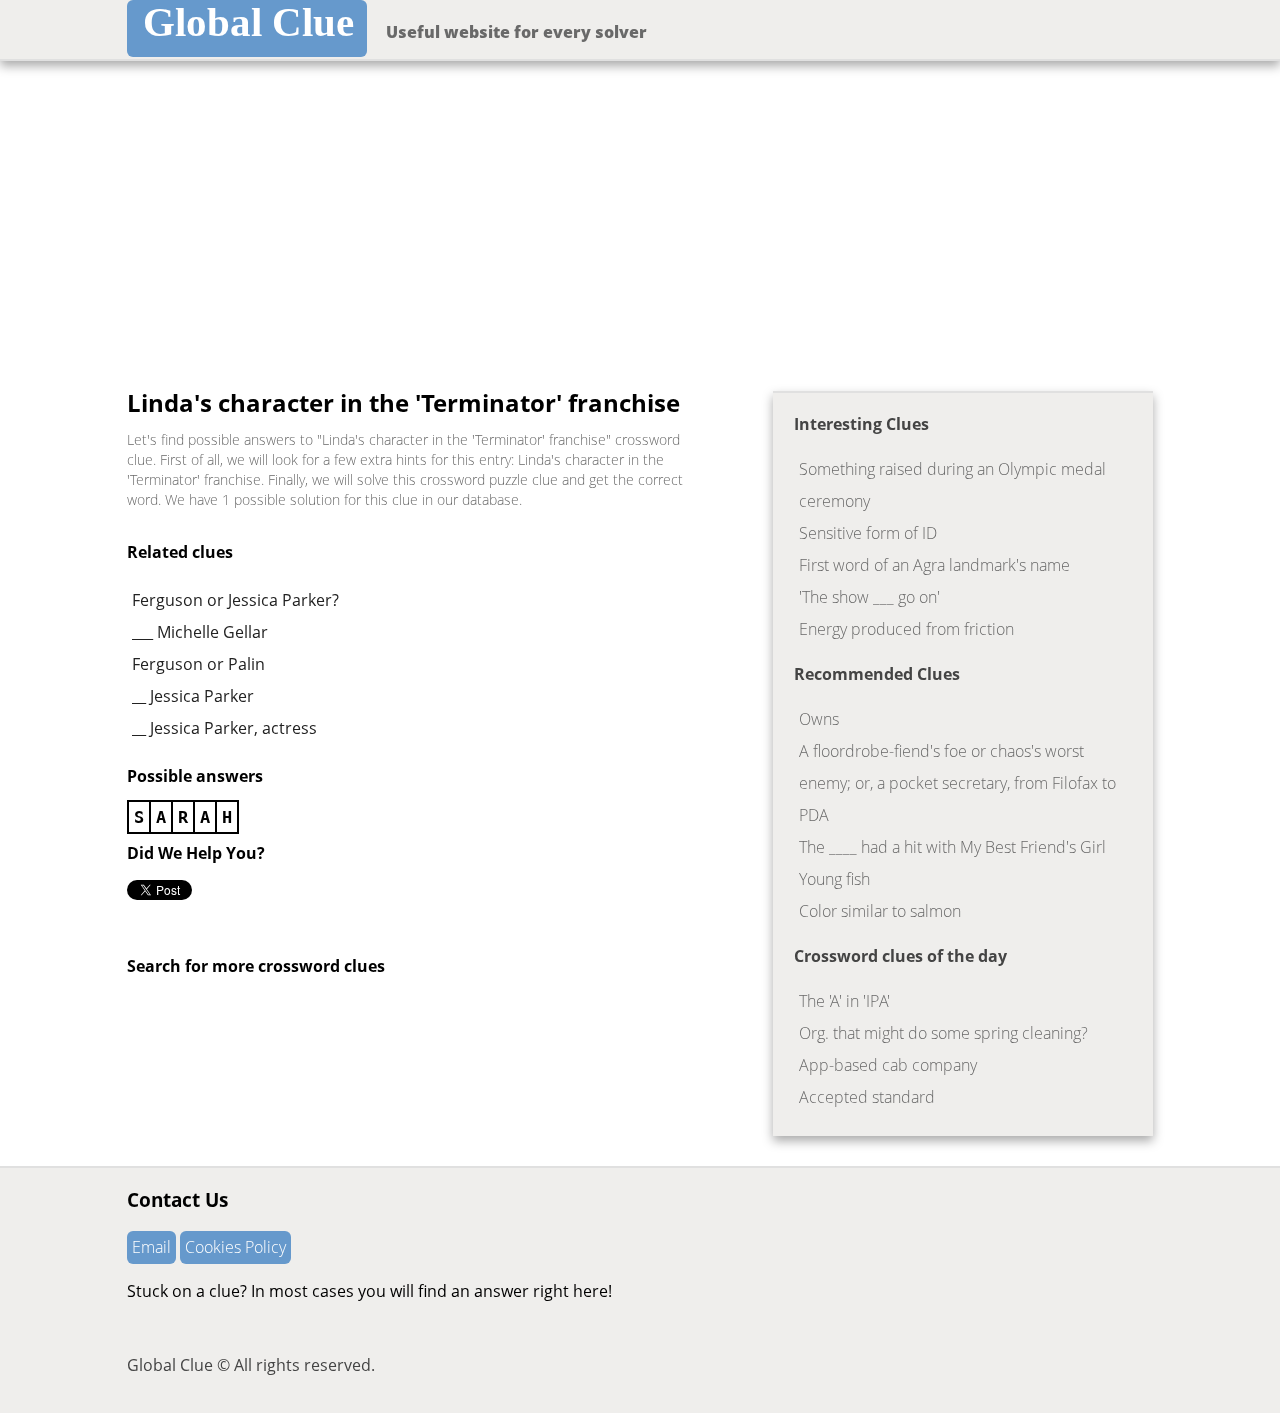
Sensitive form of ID (868, 533)
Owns (819, 719)
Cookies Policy (235, 1247)
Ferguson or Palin (198, 664)
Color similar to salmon (880, 911)
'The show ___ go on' (869, 597)
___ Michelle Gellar (200, 632)
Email (151, 1247)
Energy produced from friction (906, 629)
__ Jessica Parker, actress (224, 728)
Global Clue (248, 22)
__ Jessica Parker (193, 696)
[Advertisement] (640, 211)
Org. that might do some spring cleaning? (943, 1033)
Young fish (834, 879)
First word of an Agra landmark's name (934, 565)
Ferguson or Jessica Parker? (235, 600)
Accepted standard (867, 1097)
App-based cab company (888, 1065)
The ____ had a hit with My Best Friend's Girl (952, 847)
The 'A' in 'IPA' (844, 1001)
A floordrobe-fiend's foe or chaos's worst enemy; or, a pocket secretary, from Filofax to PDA (957, 783)
